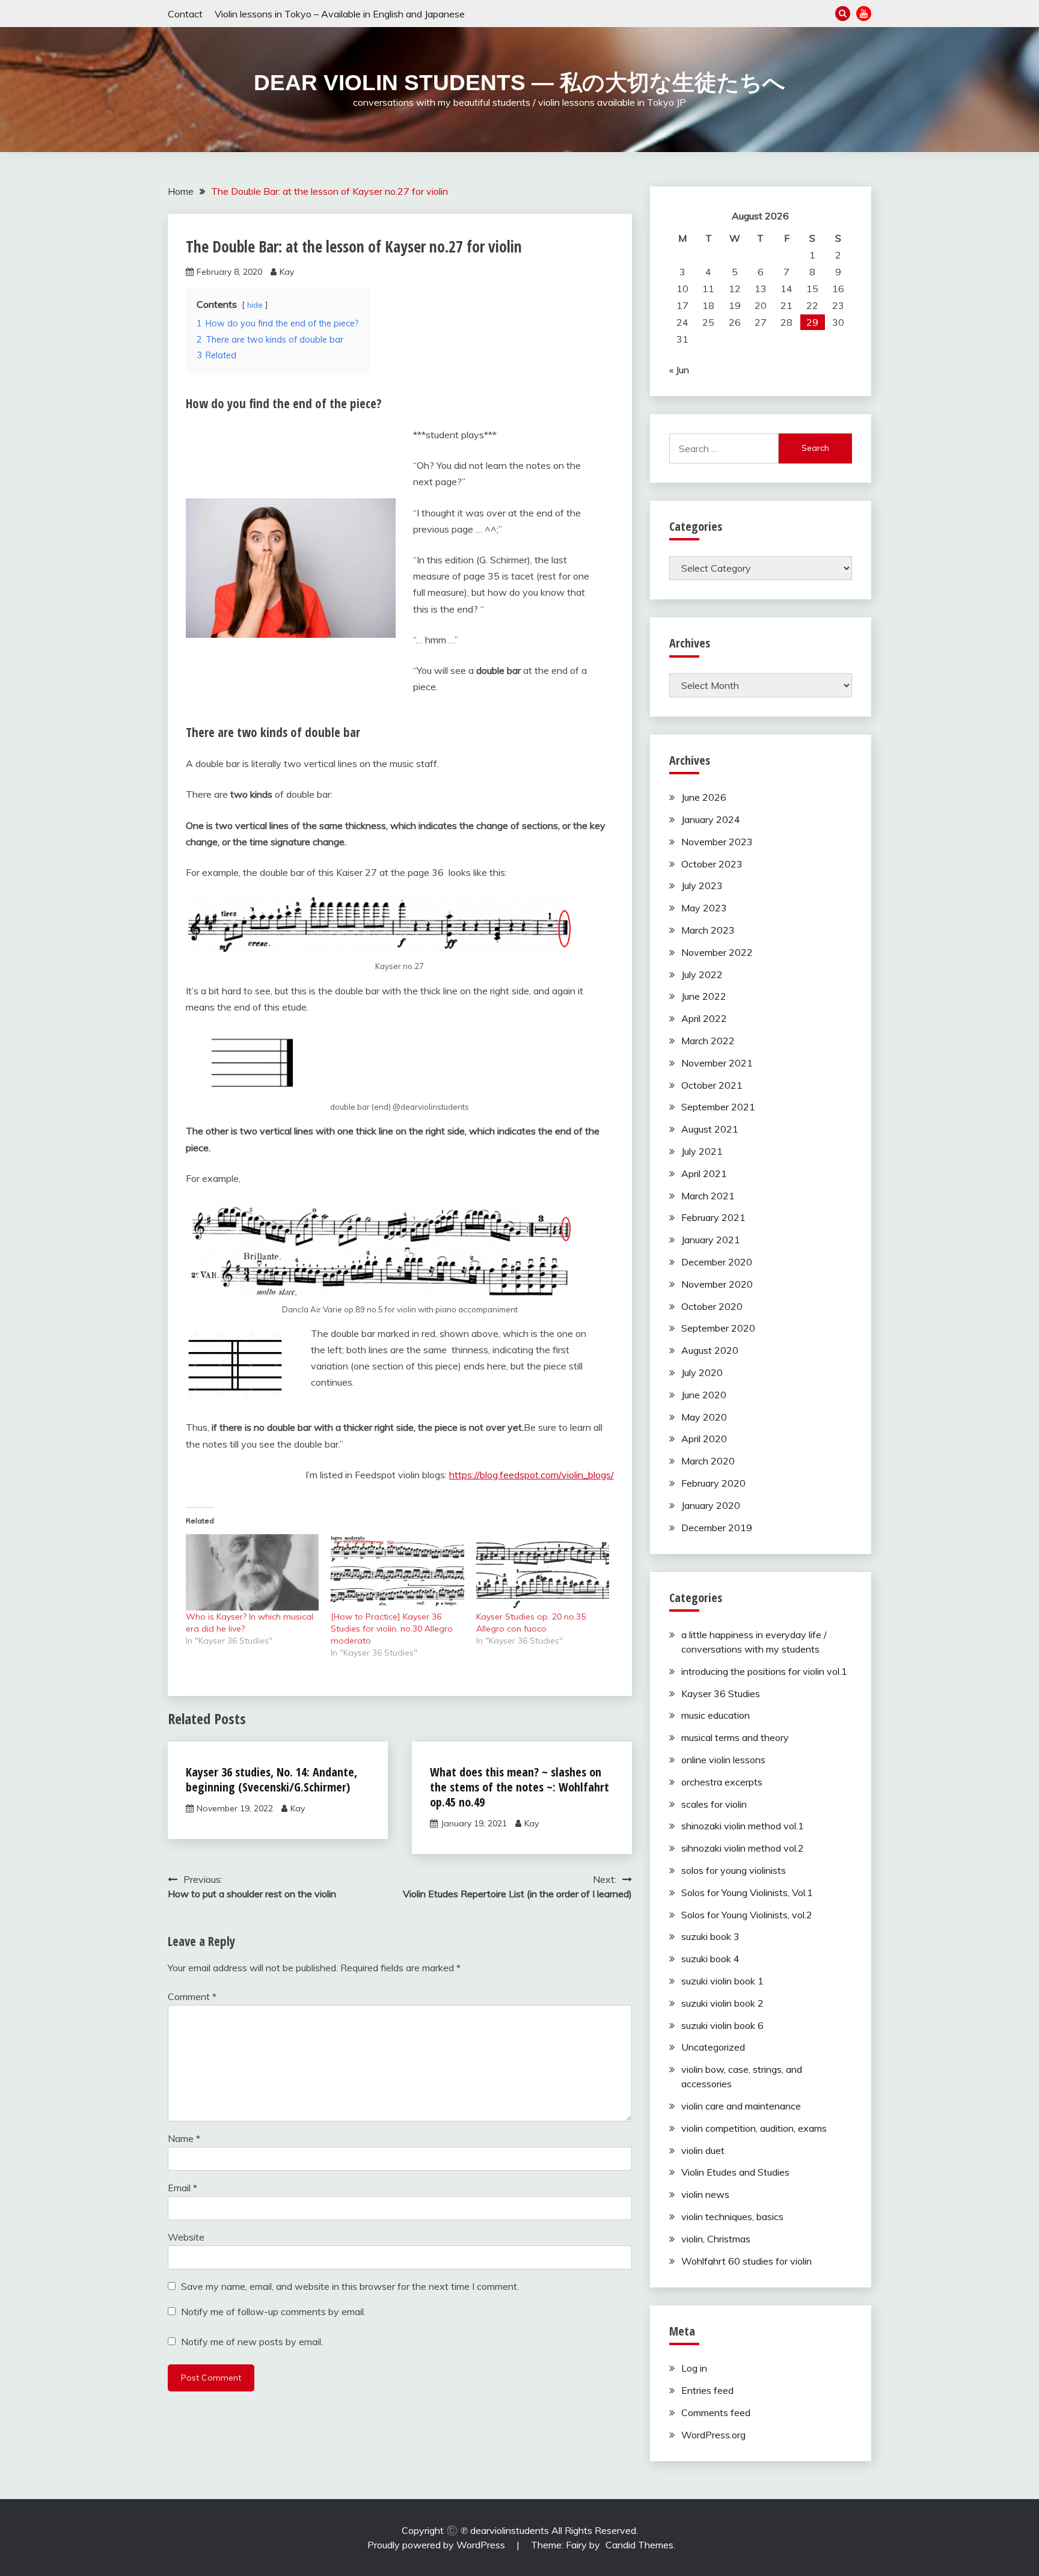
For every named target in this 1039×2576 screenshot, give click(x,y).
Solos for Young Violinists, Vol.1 (747, 1892)
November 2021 (717, 1063)
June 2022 (704, 996)
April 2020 (704, 1439)
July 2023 (702, 886)
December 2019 (717, 1528)
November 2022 (717, 952)
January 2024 (711, 819)
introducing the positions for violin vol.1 (764, 1671)
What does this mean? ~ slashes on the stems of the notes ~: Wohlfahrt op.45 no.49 (519, 1787)
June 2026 (704, 797)
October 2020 (712, 1306)
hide (255, 305)
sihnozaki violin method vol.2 (743, 1848)
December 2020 (717, 1262)
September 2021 (718, 1107)
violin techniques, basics (732, 2217)
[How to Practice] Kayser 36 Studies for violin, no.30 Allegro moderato (392, 1629)
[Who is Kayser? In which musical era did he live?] (252, 1572)
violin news (705, 2194)
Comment (192, 1996)
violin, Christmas (716, 2239)
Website (186, 2237)
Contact (185, 14)
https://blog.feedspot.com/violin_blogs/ (532, 1475)
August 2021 (710, 1129)
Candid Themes (639, 2545)
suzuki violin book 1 (722, 1981)
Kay (287, 272)
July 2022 (702, 974)
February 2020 (713, 1483)
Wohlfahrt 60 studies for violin (746, 2261)
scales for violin (714, 1804)
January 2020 (711, 1505)
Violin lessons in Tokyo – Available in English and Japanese (340, 14)
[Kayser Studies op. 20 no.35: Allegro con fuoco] (543, 1572)
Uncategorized (713, 2047)
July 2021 (702, 1151)
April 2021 (704, 1173)
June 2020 (704, 1395)
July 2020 (702, 1372)
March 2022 (708, 1041)
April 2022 (704, 1018)
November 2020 (717, 1284)
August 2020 (710, 1350)
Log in (694, 2368)
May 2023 (704, 908)
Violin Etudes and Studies (735, 2172)
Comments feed (716, 2412)
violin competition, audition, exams (754, 2128)
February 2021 (713, 1217)
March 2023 (708, 930)
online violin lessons (723, 1760)
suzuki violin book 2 (722, 2003)
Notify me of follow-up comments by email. (273, 2311)
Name (184, 2138)
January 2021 (711, 1240)
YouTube (864, 14)
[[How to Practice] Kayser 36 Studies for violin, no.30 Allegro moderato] (397, 1572)
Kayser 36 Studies (721, 1693)
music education (716, 1715)
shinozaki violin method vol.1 (743, 1826)
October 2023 (712, 864)
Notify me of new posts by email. (252, 2342)
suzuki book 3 (710, 1936)
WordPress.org (713, 2435)
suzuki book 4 (710, 1959)
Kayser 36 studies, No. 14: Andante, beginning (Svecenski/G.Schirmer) (271, 1779)
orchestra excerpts (722, 1782)
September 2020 (718, 1328)
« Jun (679, 370)
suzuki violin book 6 (722, 2025)
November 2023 (717, 842)
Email (182, 2188)
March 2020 (708, 1461)
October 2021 (712, 1085)
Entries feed (707, 2390)
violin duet (703, 2150)
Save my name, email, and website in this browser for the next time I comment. (350, 2286)
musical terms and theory (735, 1737)
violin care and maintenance (741, 2106)
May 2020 (704, 1417)
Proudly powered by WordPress (437, 2545)
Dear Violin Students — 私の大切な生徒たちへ (519, 83)
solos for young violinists (734, 1870)
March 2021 (708, 1196)
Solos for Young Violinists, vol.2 (747, 1915)
